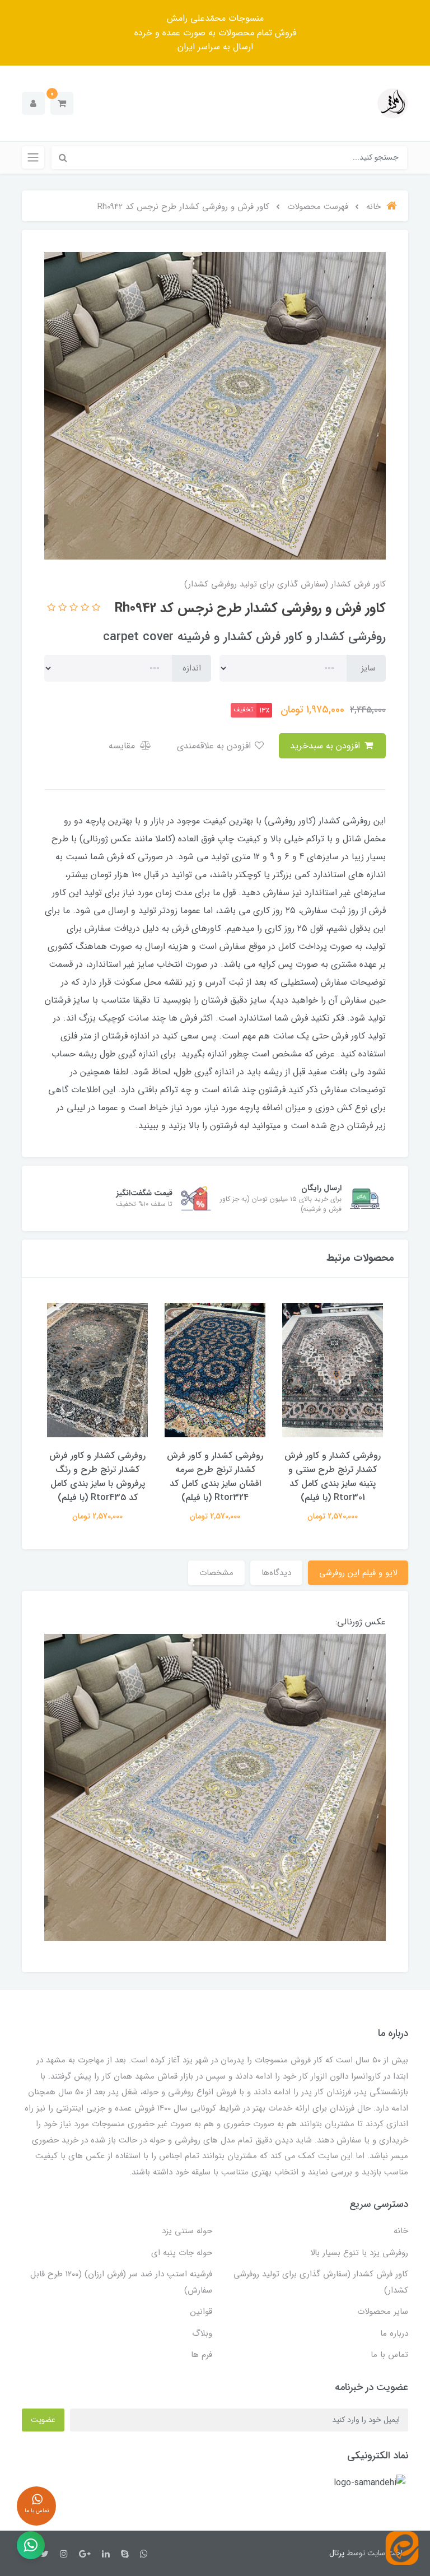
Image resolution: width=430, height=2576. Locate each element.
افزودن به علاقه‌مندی (215, 746)
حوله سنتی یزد (187, 2231)
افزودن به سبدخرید (326, 746)
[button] (62, 103)
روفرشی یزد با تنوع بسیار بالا (359, 2253)
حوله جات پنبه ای (182, 2253)
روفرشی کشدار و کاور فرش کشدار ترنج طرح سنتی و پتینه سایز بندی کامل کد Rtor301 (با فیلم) (333, 1476)
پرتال (337, 2553)
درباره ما (394, 2333)
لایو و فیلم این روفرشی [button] (358, 1573)
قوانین (201, 2312)
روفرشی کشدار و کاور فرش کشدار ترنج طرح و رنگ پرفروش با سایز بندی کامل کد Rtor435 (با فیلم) (97, 1476)
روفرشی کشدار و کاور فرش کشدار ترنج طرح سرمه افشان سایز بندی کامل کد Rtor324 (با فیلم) (215, 1476)
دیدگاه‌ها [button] (276, 1573)
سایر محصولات (383, 2312)
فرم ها (202, 2355)
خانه (401, 2231)
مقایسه (123, 746)
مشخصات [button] (216, 1573)
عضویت (43, 2420)
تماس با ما (389, 2355)
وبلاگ (202, 2333)
